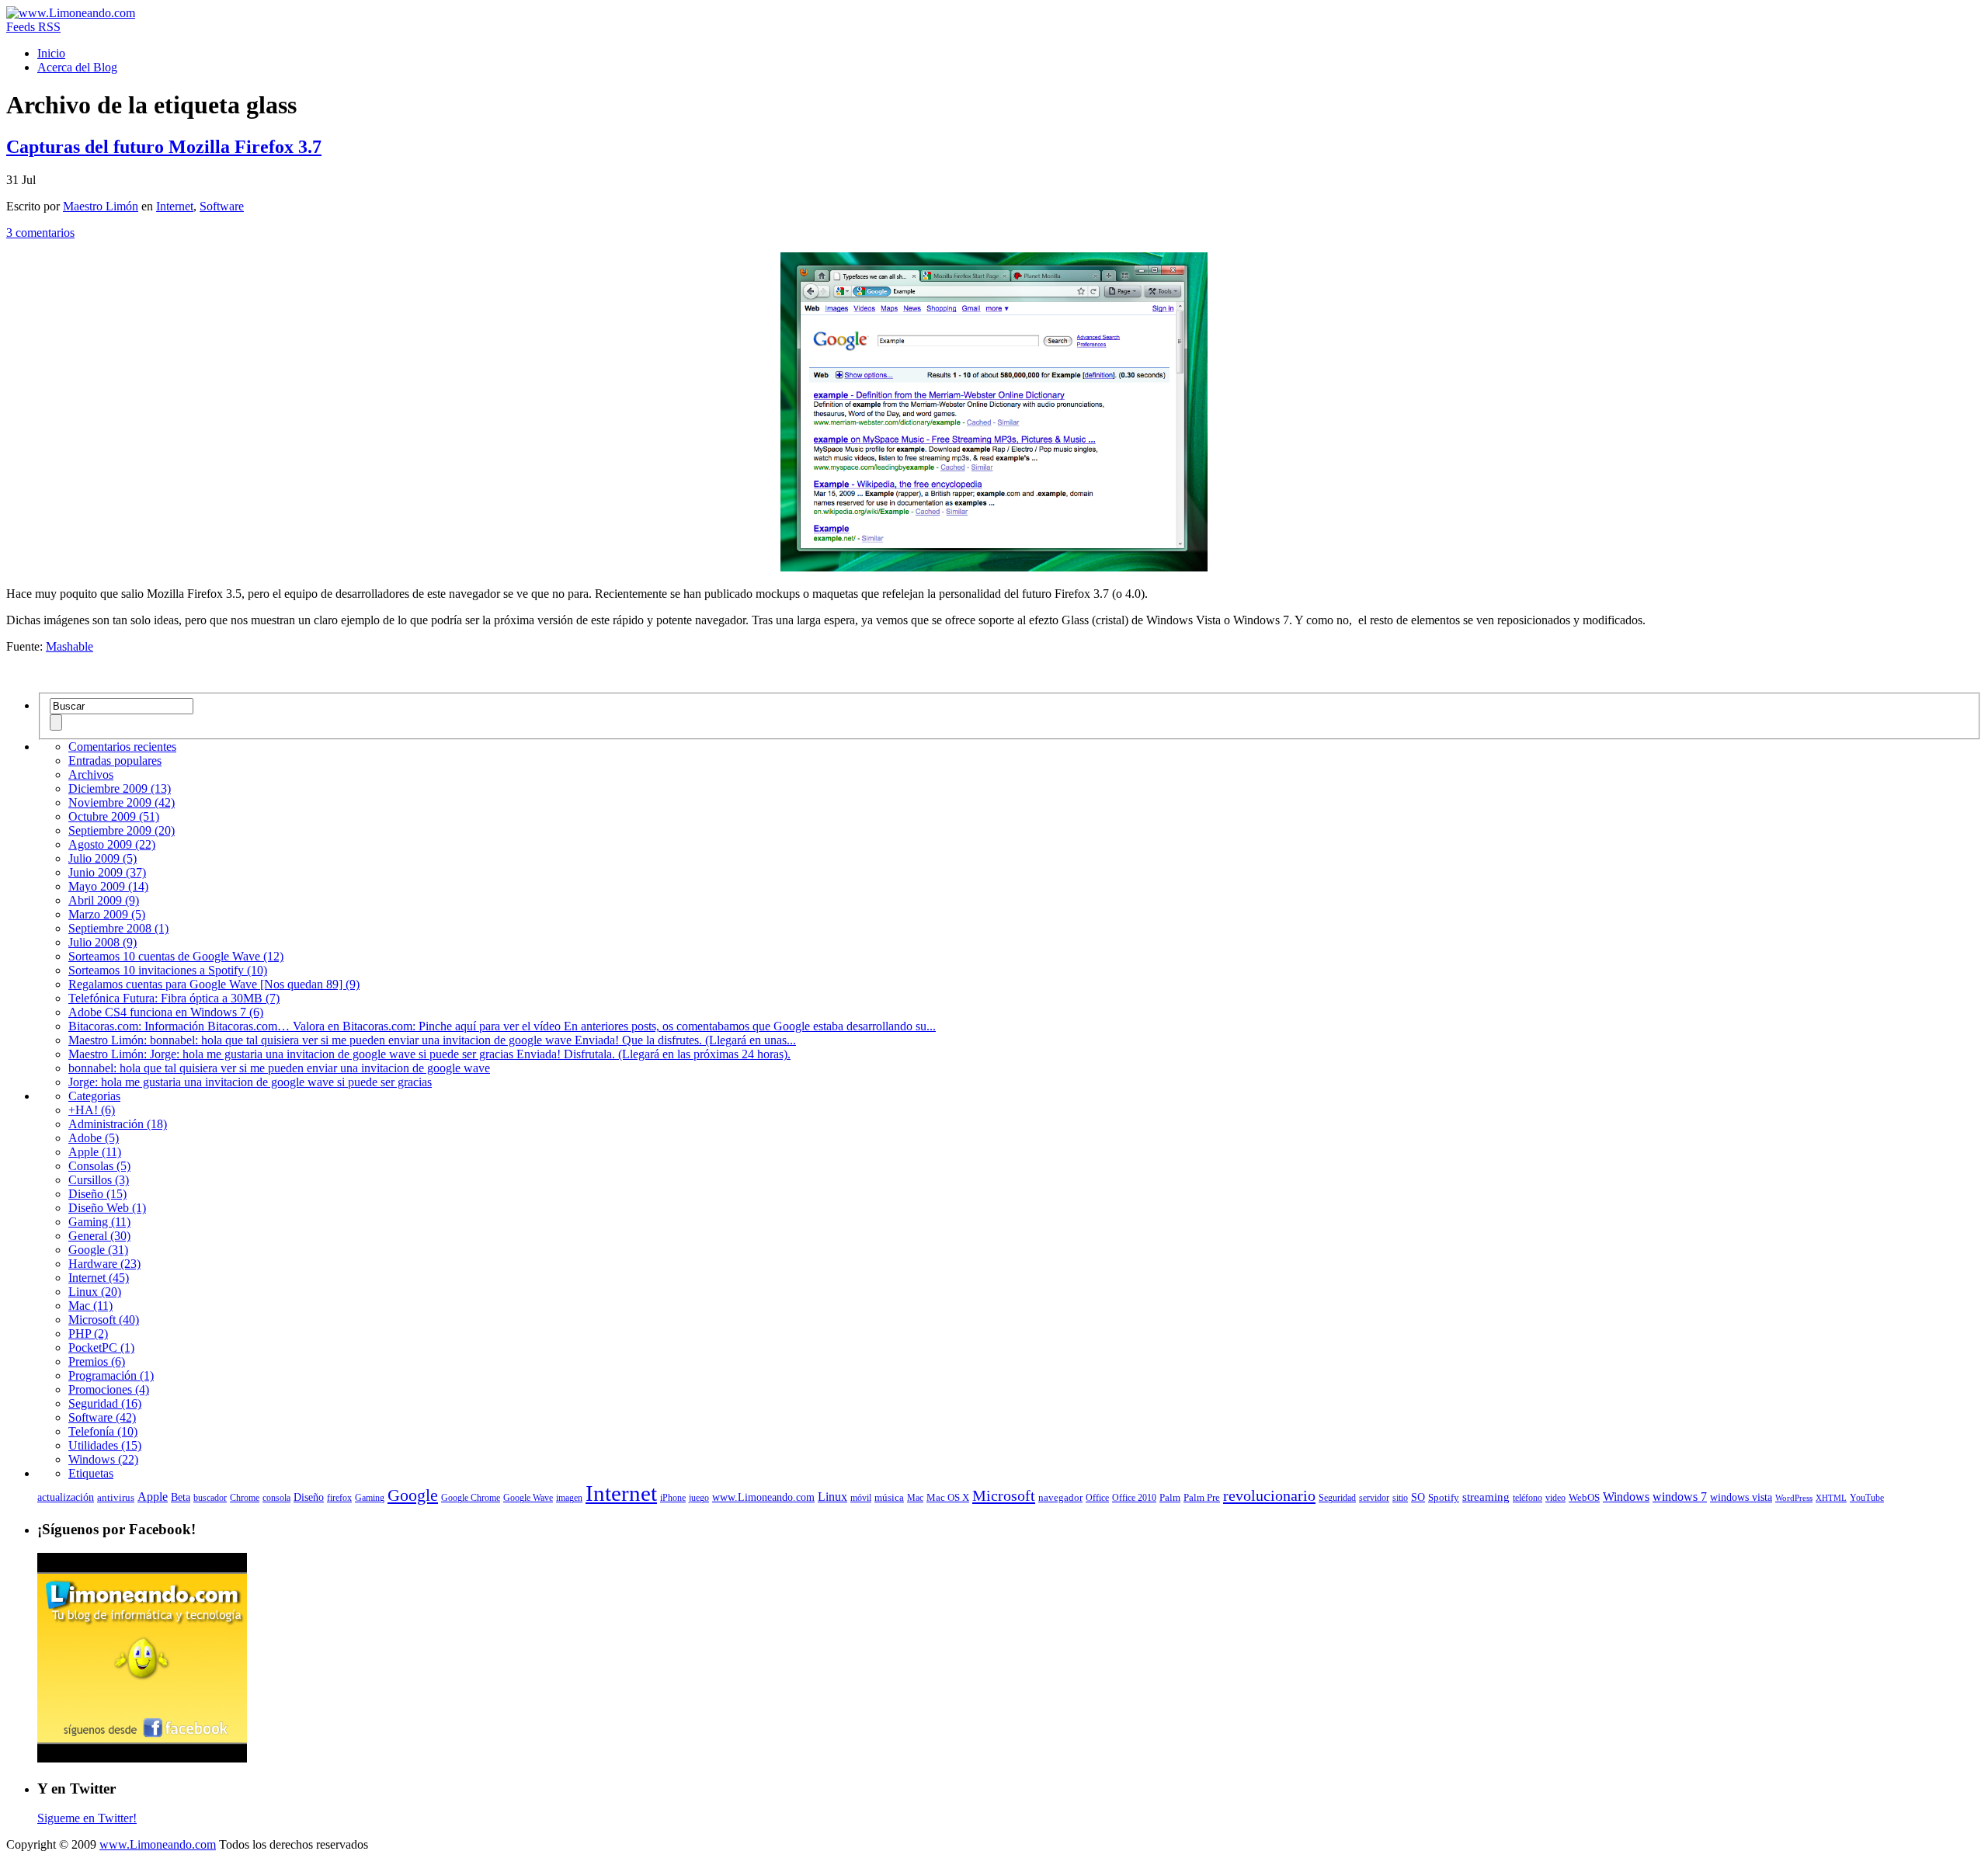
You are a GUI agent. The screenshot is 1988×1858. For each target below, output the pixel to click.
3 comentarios (40, 233)
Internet (175, 206)
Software (222, 206)
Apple (153, 1497)
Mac (915, 1498)
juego (699, 1498)
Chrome (245, 1498)
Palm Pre (1202, 1498)
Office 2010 (1134, 1498)
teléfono (1527, 1498)
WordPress (1794, 1498)
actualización (66, 1497)
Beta (181, 1497)
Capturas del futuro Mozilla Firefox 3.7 (164, 147)
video (1555, 1498)
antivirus (116, 1498)
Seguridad (1337, 1498)
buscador (210, 1498)
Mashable (70, 646)
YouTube (1867, 1498)
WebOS (1584, 1498)
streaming (1486, 1497)
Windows (1626, 1497)
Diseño (309, 1497)
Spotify (1444, 1498)
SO (1418, 1497)
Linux (832, 1497)
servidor (1374, 1498)
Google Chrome (471, 1498)
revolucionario (1269, 1495)
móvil (861, 1498)
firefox (339, 1498)
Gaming (370, 1498)
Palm (1170, 1498)
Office (1097, 1498)
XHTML (1831, 1498)
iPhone (673, 1498)
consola (276, 1498)
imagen (569, 1498)
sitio (1400, 1498)
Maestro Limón (101, 206)
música (889, 1498)
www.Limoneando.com (763, 1497)
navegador (1060, 1498)
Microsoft (1004, 1495)
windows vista (1741, 1497)
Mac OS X (948, 1498)
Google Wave (528, 1498)
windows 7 (1680, 1497)
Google (413, 1495)
